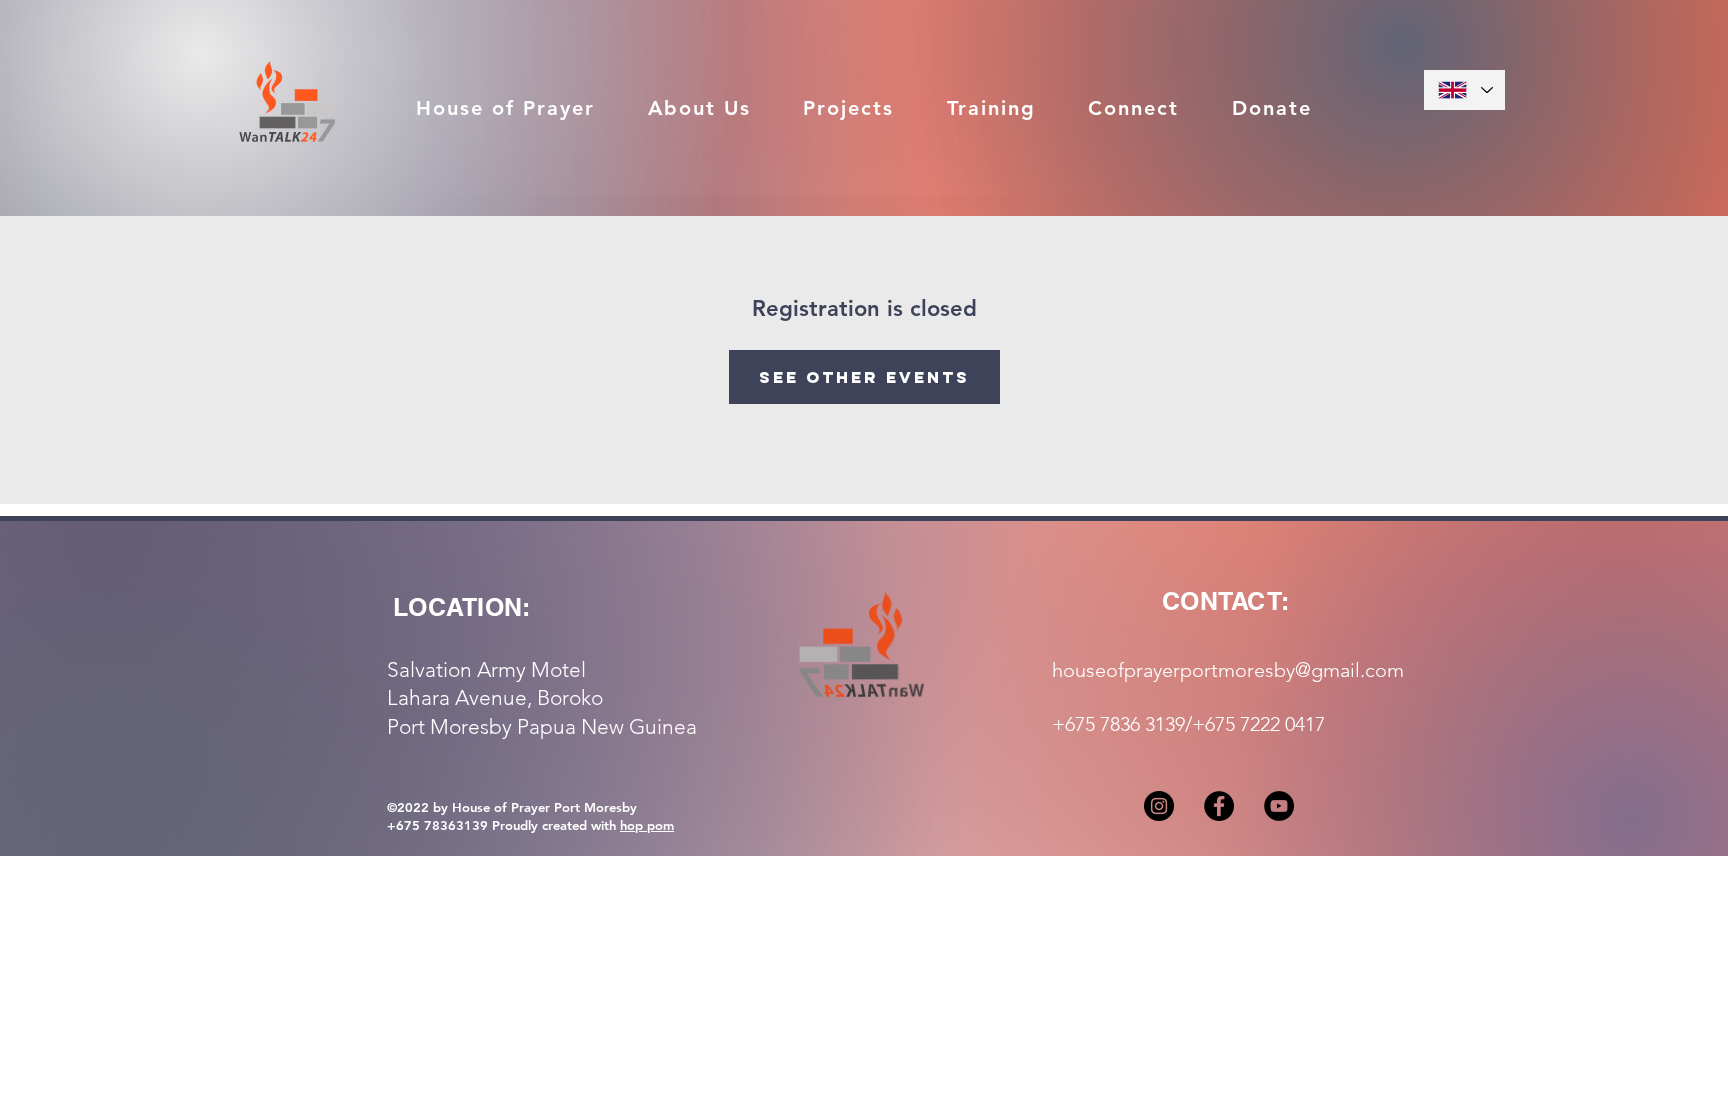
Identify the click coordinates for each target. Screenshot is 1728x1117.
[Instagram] (1159, 806)
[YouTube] (1279, 806)
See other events (864, 377)
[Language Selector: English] (1464, 90)
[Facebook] (1219, 806)
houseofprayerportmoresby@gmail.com (1228, 670)
